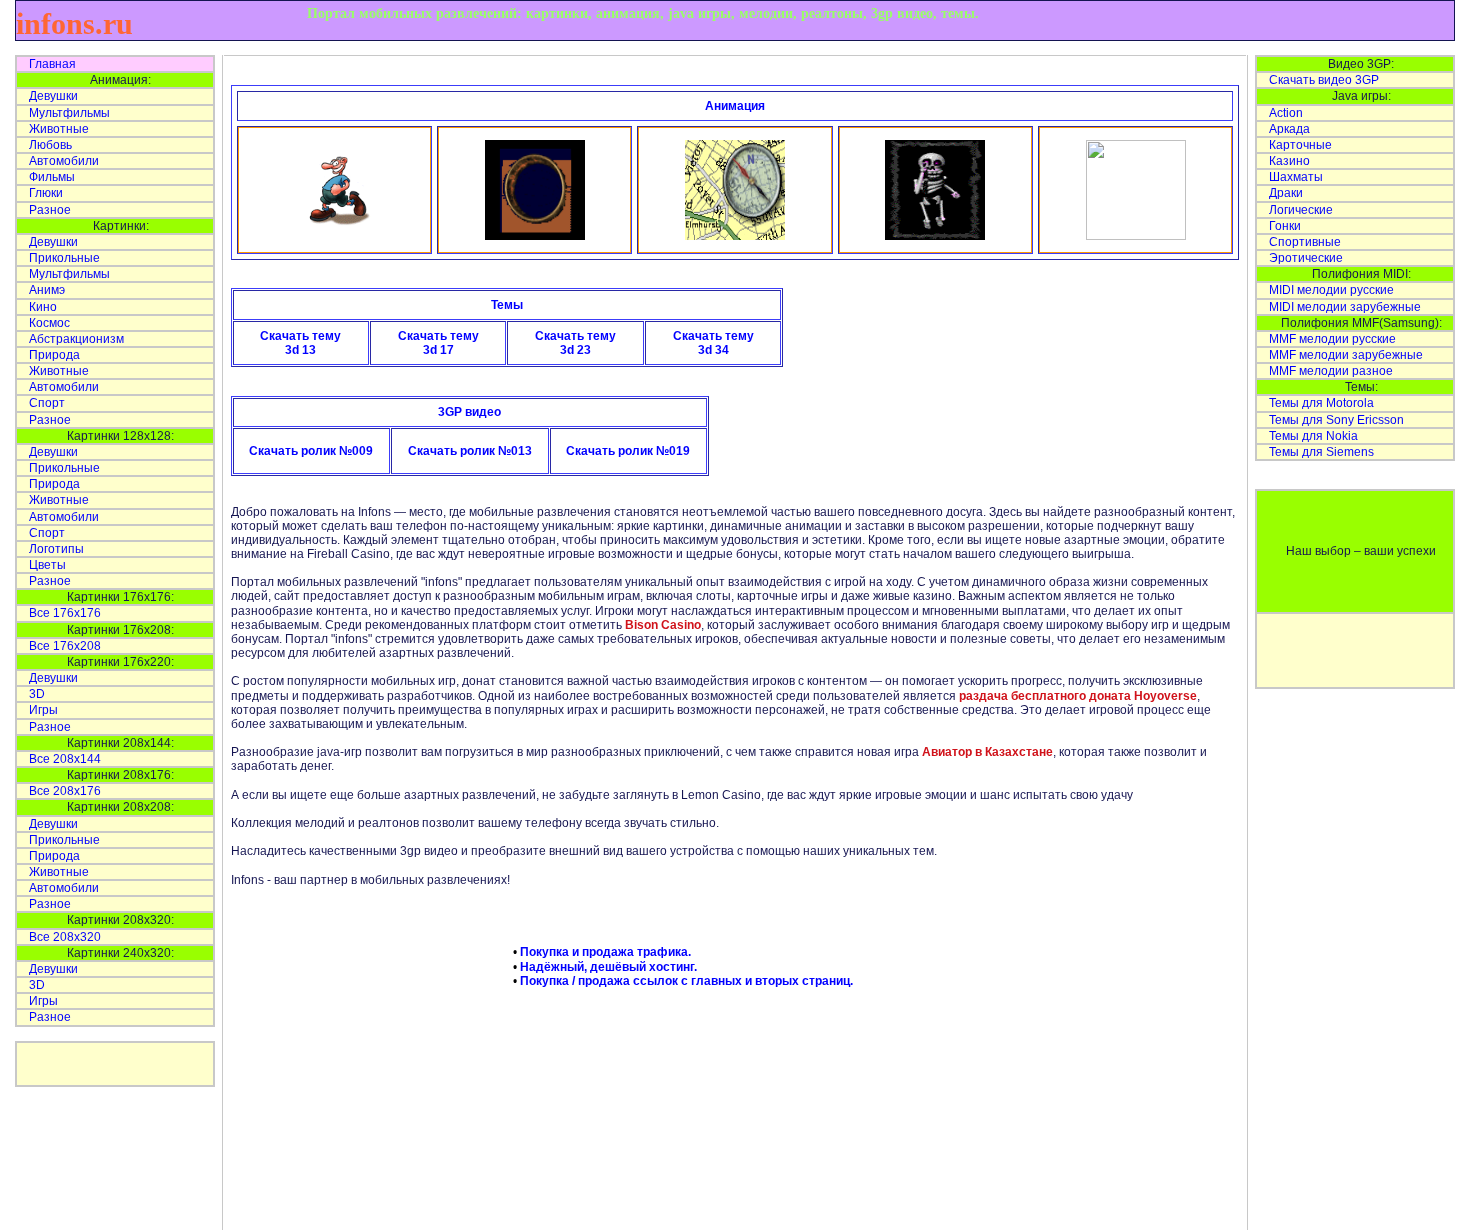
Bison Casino (663, 625)
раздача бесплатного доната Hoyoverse (1078, 696)
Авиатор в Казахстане (987, 752)
